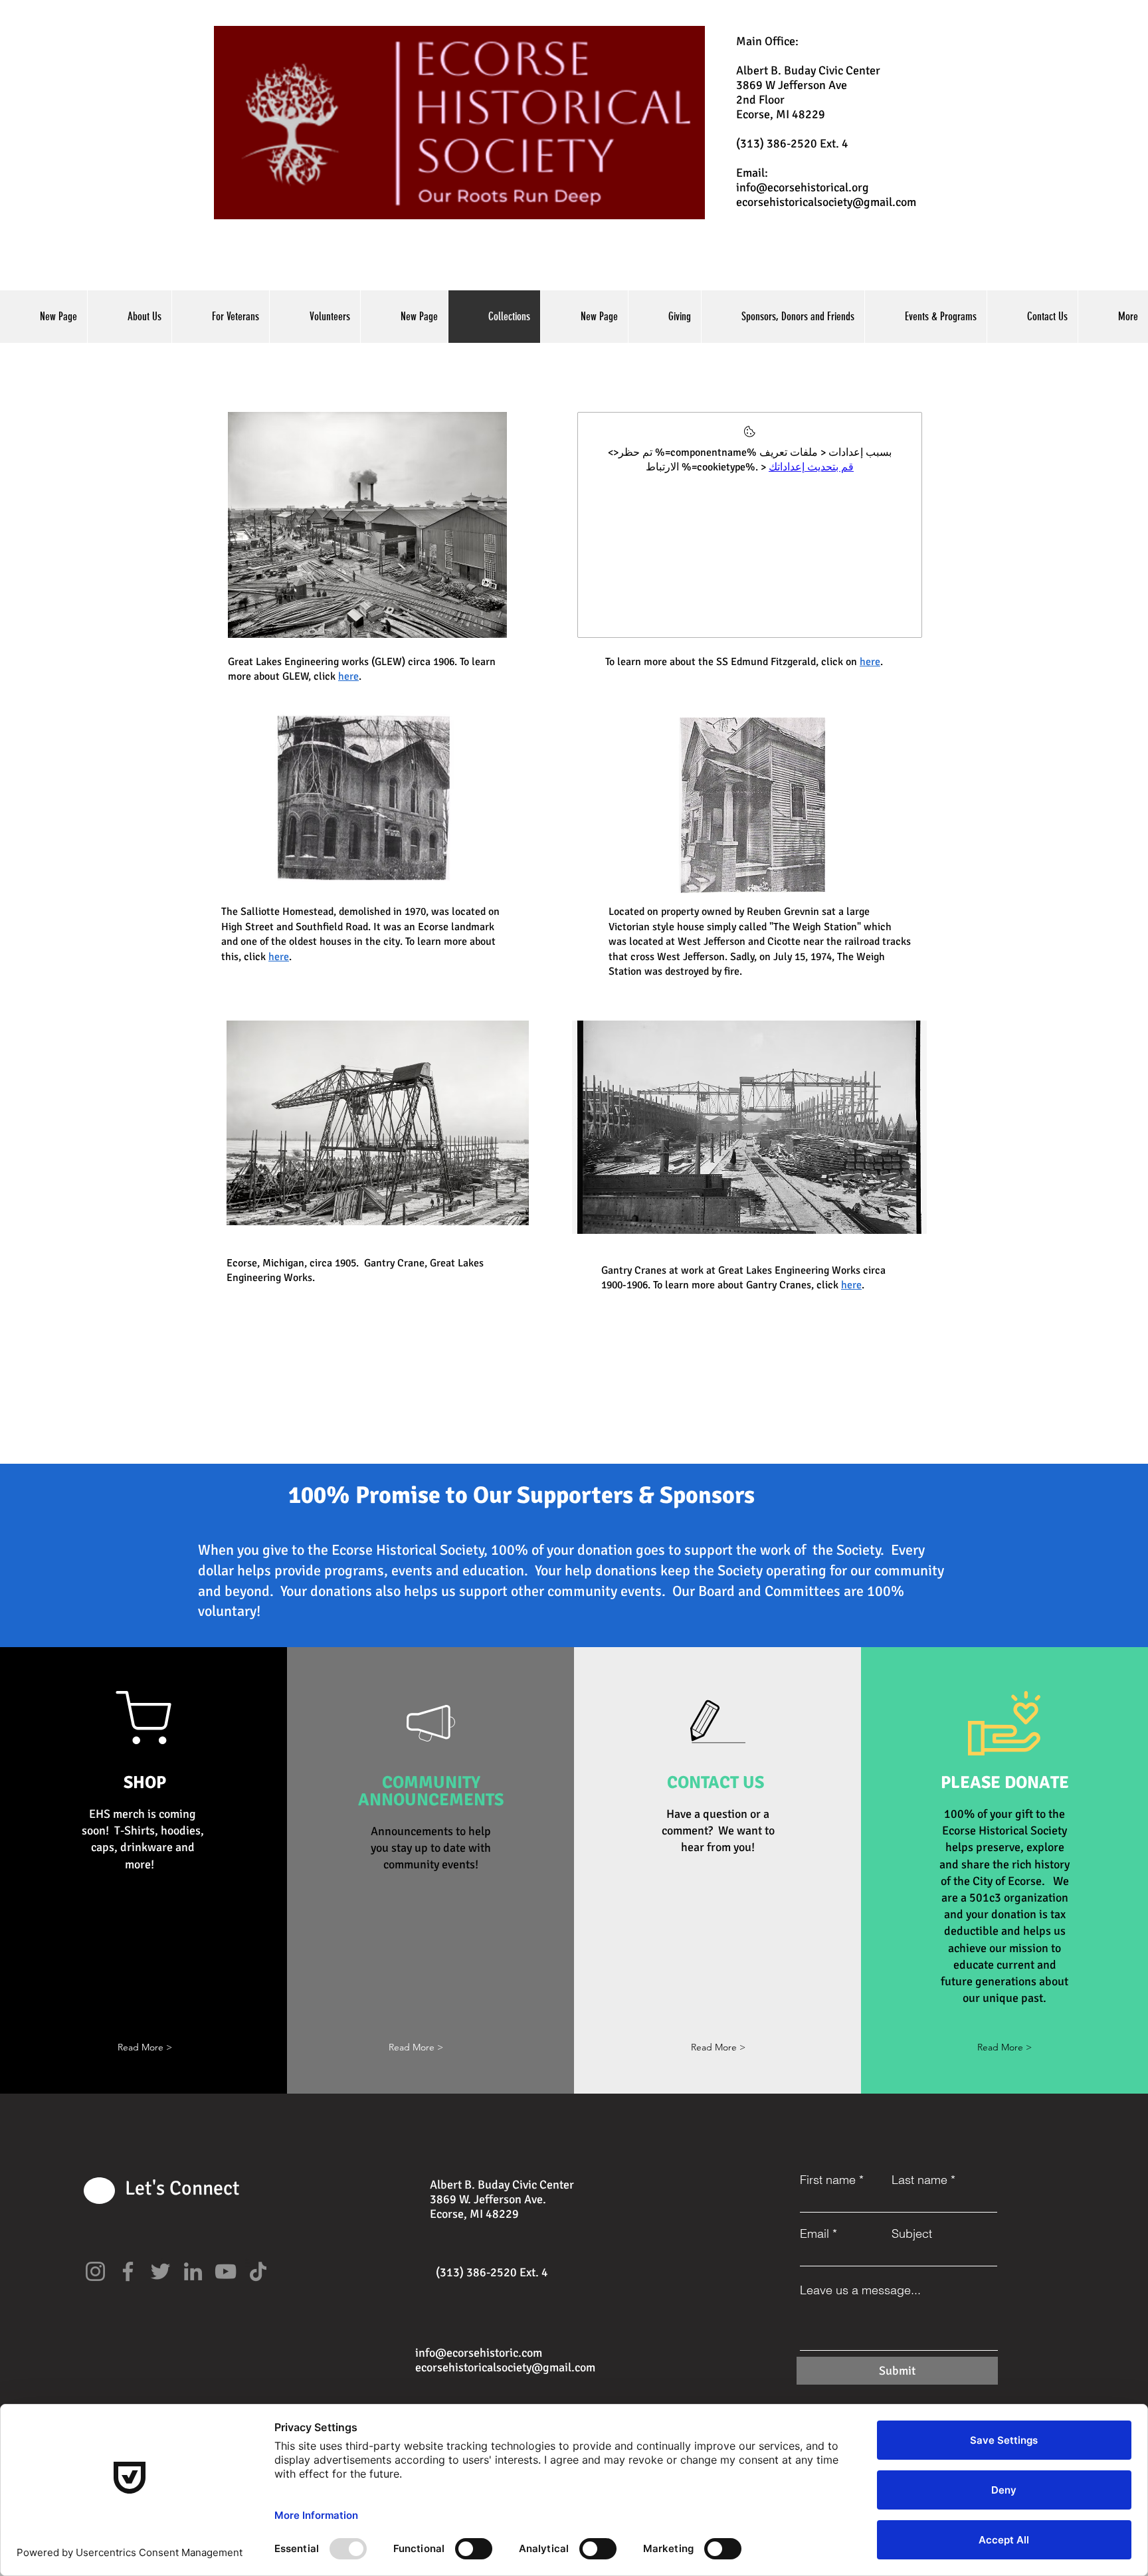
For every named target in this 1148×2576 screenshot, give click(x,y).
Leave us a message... (860, 2290)
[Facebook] (128, 2271)
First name (828, 2180)
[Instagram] (95, 2271)
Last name (919, 2180)
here (279, 957)
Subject (912, 2234)
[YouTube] (226, 2271)
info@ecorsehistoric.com (479, 2353)
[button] (145, 2047)
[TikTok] (258, 2271)
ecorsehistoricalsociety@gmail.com (826, 202)
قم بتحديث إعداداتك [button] (811, 467)
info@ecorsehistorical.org (803, 187)
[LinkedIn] (193, 2271)
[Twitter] (160, 2271)
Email (814, 2234)
